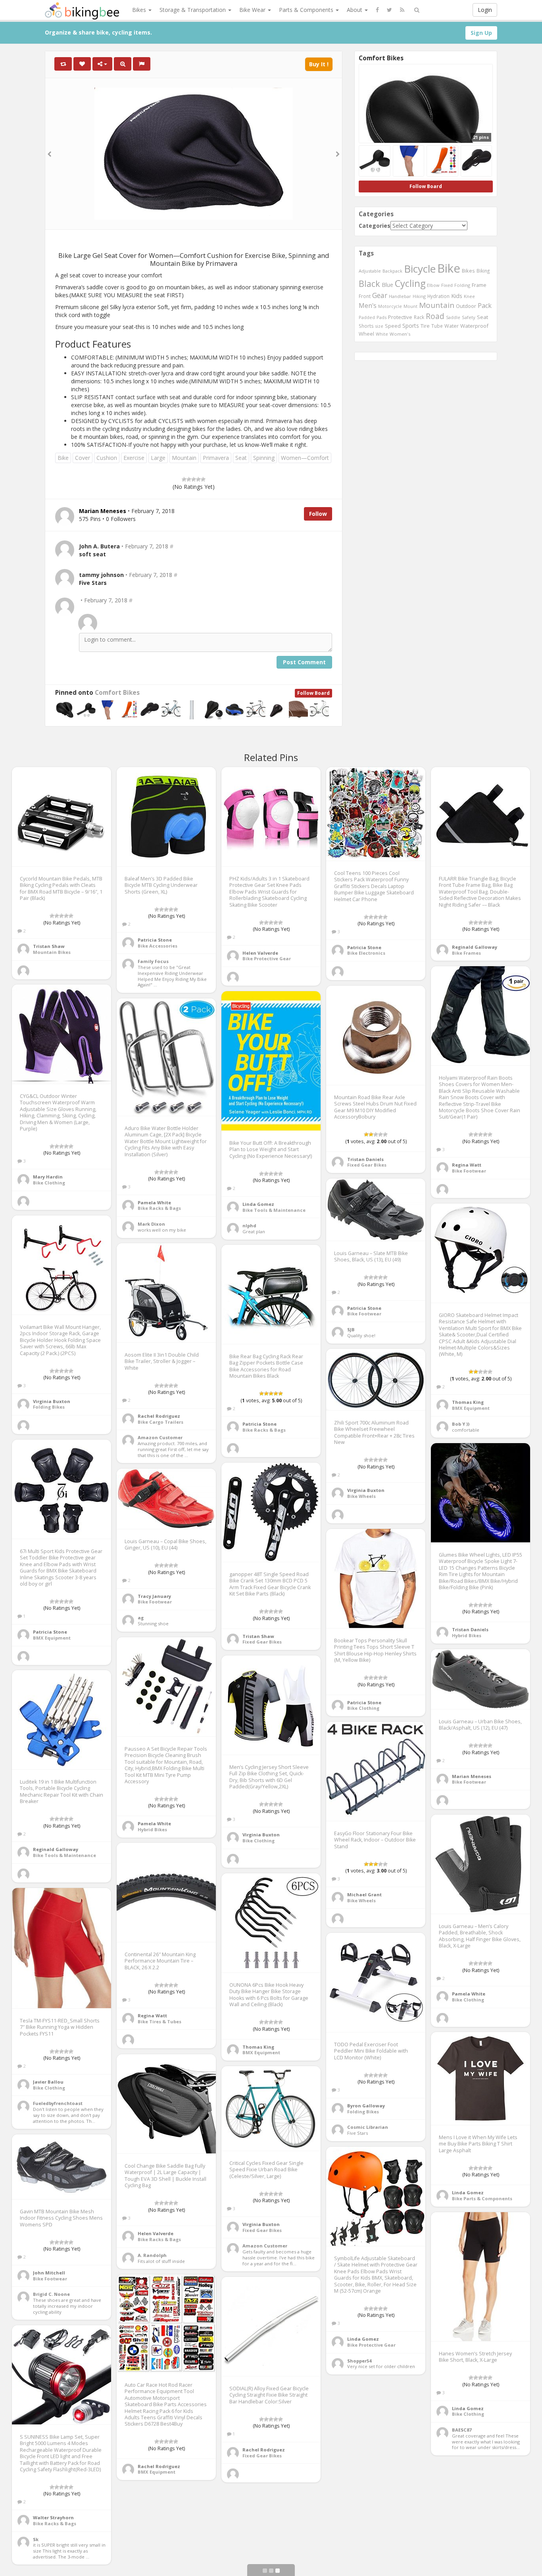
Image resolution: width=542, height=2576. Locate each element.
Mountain (184, 458)
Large (158, 458)
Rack (419, 317)
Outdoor (466, 306)
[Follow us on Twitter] (389, 10)
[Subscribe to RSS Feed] (402, 10)
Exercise (134, 458)
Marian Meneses (472, 1776)
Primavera (216, 458)
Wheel (366, 334)
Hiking (419, 296)
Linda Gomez (258, 1204)
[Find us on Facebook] (377, 10)
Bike (63, 458)
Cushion (107, 458)
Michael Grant (364, 1895)
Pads (382, 317)
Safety (469, 317)
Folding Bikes (49, 1407)
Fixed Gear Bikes (367, 1165)
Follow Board (313, 693)
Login (485, 10)
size (379, 326)
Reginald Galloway (475, 947)
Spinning (264, 458)
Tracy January (154, 1596)
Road (435, 316)
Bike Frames (466, 953)
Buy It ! (319, 64)
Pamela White (154, 1202)
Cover (83, 458)
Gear (380, 295)
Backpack (392, 271)
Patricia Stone (155, 940)
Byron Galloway (366, 2106)
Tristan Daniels (365, 1159)
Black (369, 284)
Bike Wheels (361, 1496)
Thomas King (468, 1402)
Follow (318, 514)
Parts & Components (307, 10)
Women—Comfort (305, 458)
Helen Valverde (260, 953)
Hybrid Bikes (467, 1635)
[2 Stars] (189, 479)
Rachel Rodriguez (159, 1416)
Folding (462, 285)
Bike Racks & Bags (159, 1208)
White (382, 334)
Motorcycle (390, 306)
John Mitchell (49, 2273)
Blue (387, 285)
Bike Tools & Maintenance (274, 1210)
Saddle (453, 317)
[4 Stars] (198, 479)
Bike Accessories (158, 946)
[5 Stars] (203, 479)
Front (365, 296)
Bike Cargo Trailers (160, 1422)
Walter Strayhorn (53, 2517)
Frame (479, 285)
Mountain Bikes (52, 952)
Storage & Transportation (193, 10)
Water (452, 326)
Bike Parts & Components (482, 2198)
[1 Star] (184, 479)
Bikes (140, 10)
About (355, 10)
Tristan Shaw (49, 946)
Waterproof (474, 326)
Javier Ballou (48, 2082)
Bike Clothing (49, 1183)
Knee (469, 296)
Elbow (433, 285)
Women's (400, 334)
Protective (400, 317)
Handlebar (400, 296)
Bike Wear (253, 10)
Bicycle (420, 269)
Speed (393, 326)
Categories (375, 226)
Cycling (410, 283)
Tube (437, 326)
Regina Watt (467, 1165)
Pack (485, 306)
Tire (425, 326)
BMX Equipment (471, 1408)
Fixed (447, 285)
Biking (483, 271)
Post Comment (304, 662)
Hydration (438, 296)
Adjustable (370, 271)
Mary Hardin (48, 1177)
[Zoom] (123, 64)
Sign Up (481, 33)
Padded (367, 317)
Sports (411, 326)
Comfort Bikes (117, 693)
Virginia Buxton (52, 1401)
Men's (368, 306)
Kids (457, 296)
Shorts (366, 326)
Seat (241, 458)
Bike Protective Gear (267, 958)
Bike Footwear (469, 1171)
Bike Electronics (366, 953)
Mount (410, 306)
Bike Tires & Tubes (160, 2021)
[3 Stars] (194, 479)
